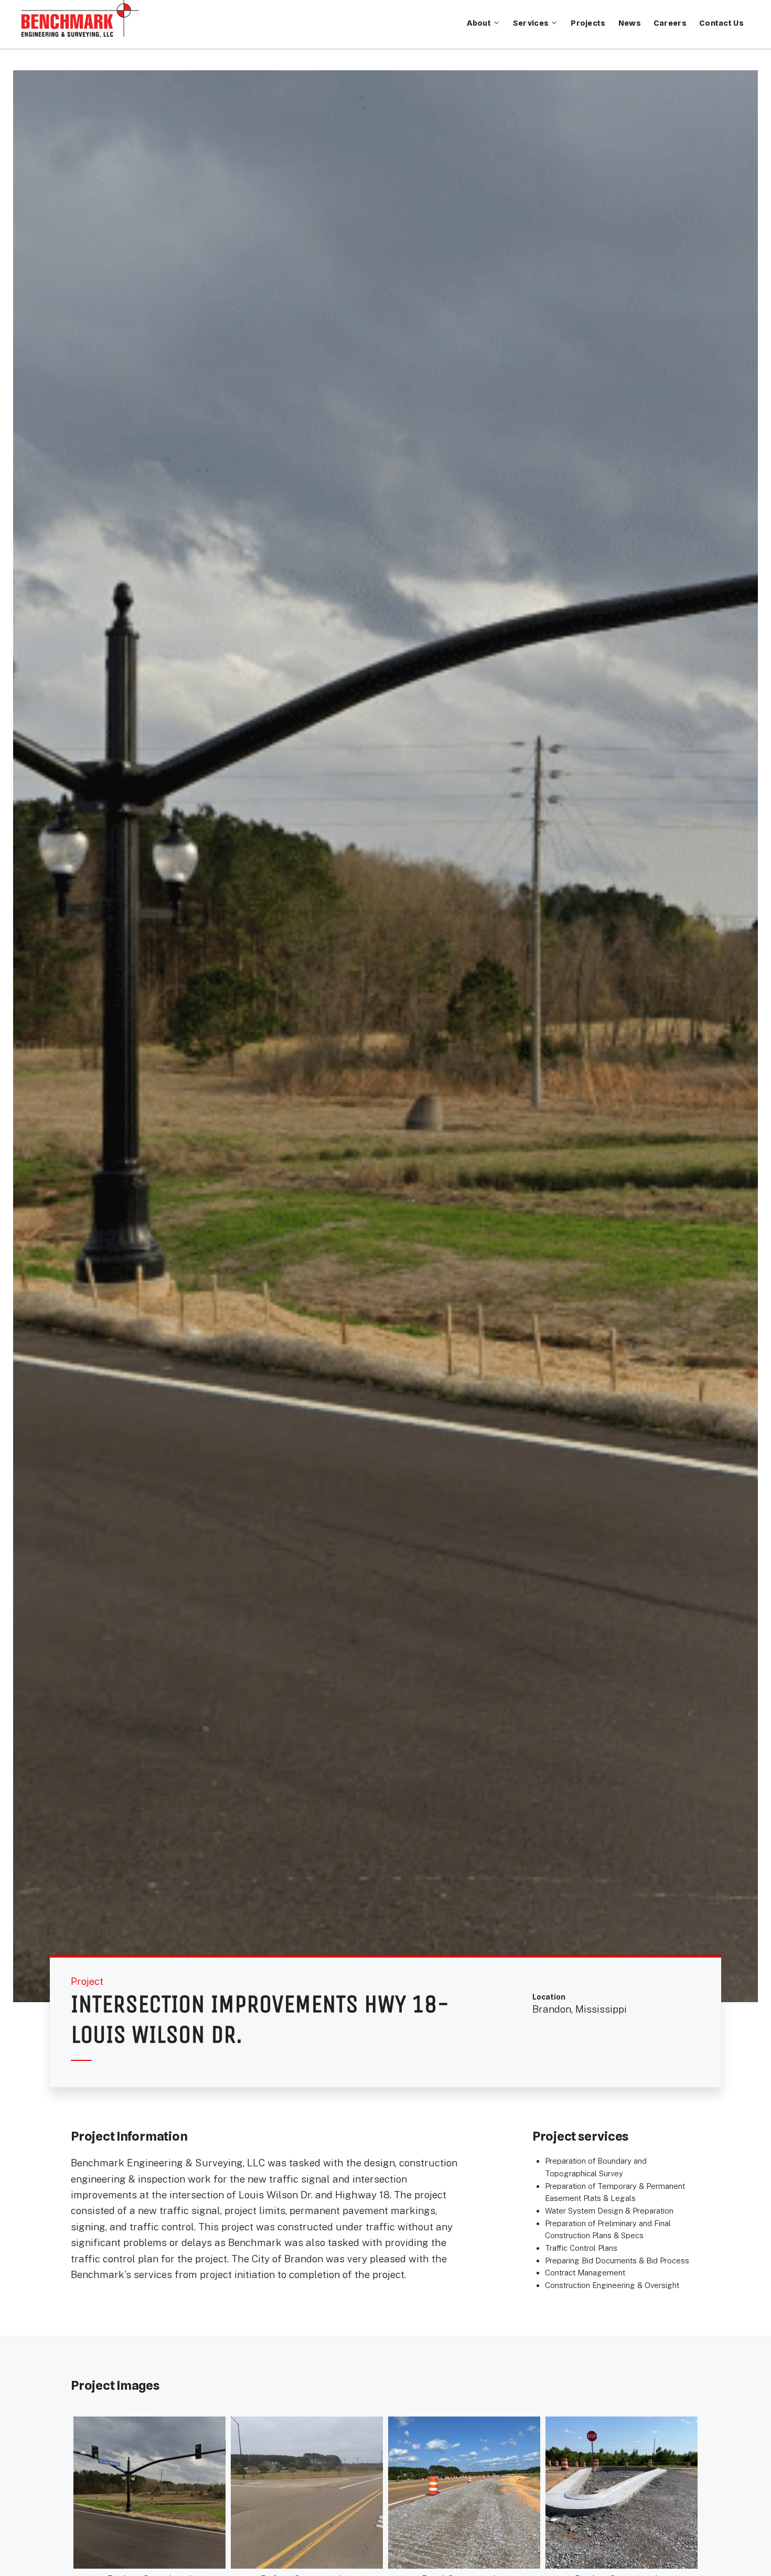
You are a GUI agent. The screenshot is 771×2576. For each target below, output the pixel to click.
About (479, 23)
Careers (670, 23)
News (630, 23)
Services (531, 23)
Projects (588, 23)
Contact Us (721, 23)
